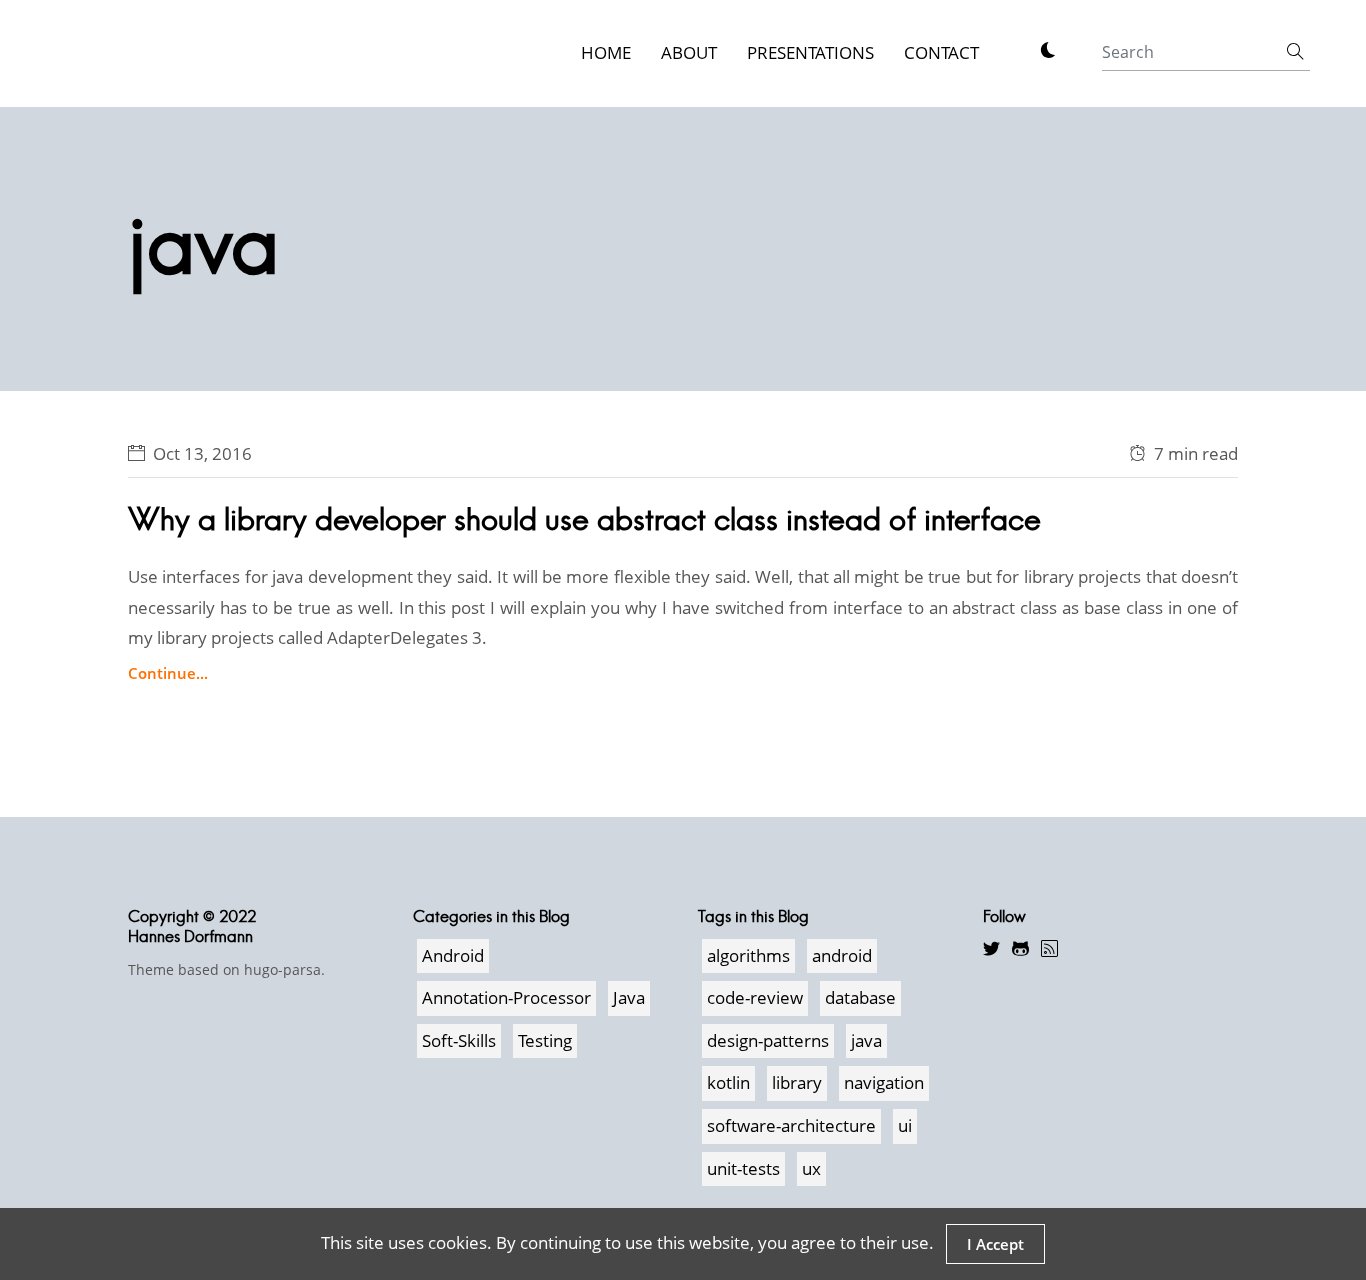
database (860, 997)
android (842, 955)
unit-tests (743, 1168)
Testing (545, 1040)
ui (905, 1125)
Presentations (810, 52)
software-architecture (791, 1125)
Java (629, 997)
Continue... (168, 673)
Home (606, 52)
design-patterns (768, 1040)
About (689, 52)
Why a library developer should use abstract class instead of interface (584, 519)
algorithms (748, 955)
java (866, 1040)
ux (811, 1168)
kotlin (728, 1082)
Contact (941, 52)
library (797, 1082)
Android (453, 955)
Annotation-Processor (506, 997)
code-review (755, 997)
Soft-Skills (459, 1040)
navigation (884, 1082)
